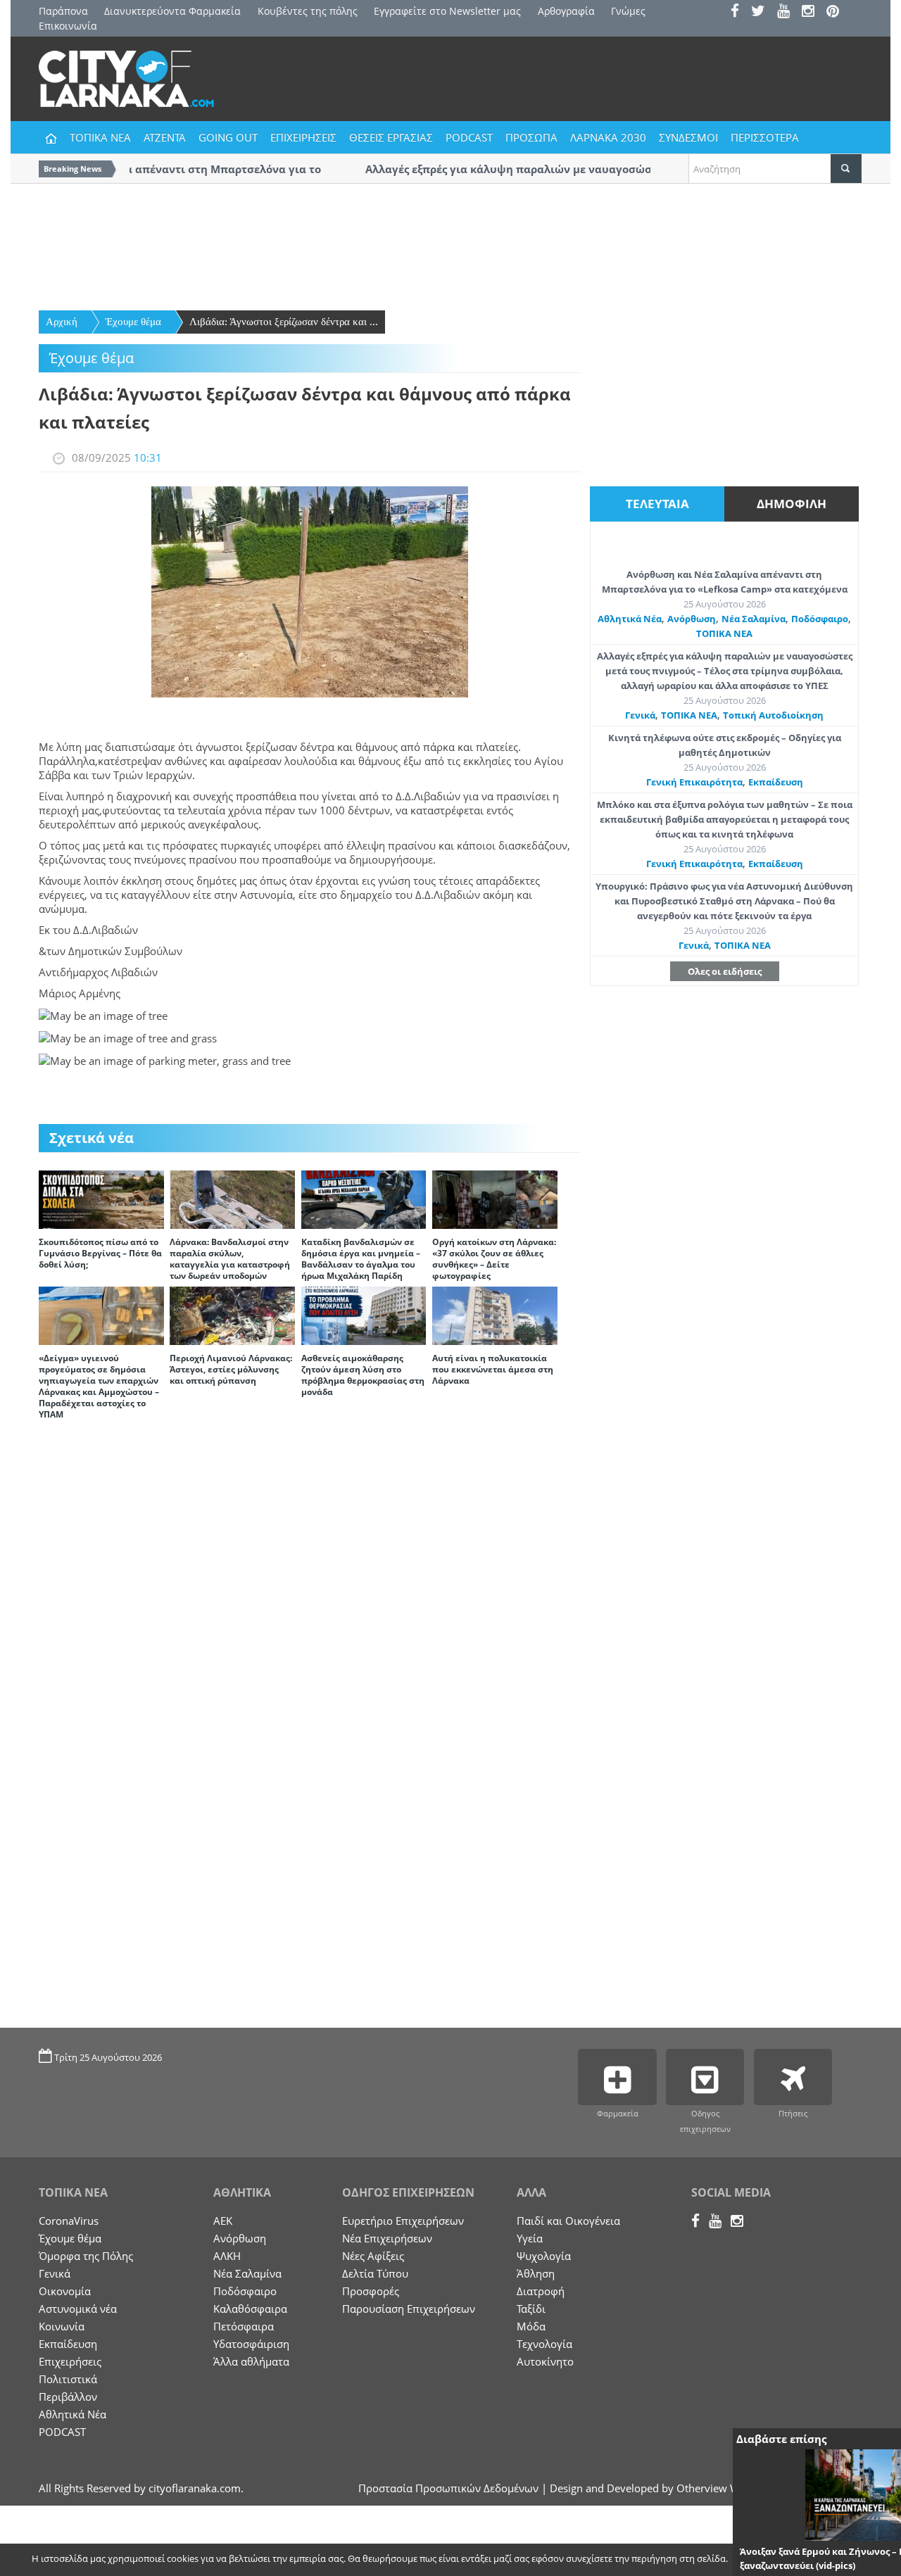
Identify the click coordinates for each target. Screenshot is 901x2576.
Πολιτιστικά (68, 2379)
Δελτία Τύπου (375, 2273)
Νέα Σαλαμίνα (754, 619)
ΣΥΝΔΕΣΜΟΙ (688, 137)
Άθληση (536, 2273)
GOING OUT (228, 137)
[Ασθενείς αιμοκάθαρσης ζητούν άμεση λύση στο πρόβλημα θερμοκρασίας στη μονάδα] (364, 1315)
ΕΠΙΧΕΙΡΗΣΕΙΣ (303, 137)
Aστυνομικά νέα (78, 2309)
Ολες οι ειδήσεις (725, 971)
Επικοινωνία (68, 26)
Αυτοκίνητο (545, 2361)
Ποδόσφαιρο (820, 619)
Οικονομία (65, 2291)
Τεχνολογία (544, 2344)
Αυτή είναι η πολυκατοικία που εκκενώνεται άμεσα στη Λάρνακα (493, 1369)
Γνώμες (628, 11)
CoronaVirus (69, 2221)
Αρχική (62, 322)
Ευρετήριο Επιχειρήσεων (403, 2221)
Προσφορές (371, 2291)
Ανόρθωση (692, 619)
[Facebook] (739, 12)
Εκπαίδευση (776, 782)
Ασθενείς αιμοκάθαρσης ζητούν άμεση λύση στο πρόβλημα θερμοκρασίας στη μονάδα (363, 1375)
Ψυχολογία (544, 2256)
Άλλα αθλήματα (251, 2361)
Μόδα (531, 2326)
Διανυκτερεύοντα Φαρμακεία (172, 11)
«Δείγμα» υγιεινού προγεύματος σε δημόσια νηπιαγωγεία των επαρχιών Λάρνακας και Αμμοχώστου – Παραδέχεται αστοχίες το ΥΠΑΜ (99, 1386)
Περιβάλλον (68, 2397)
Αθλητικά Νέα (630, 619)
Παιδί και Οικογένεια (568, 2221)
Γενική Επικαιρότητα (694, 782)
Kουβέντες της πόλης (308, 11)
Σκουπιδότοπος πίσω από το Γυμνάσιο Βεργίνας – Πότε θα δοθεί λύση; (100, 1253)
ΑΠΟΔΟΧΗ (764, 2560)
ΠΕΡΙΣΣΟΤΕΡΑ (765, 137)
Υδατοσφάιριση (251, 2344)
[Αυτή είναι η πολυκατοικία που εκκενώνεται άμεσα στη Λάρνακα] (495, 1315)
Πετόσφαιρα (244, 2326)
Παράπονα (63, 11)
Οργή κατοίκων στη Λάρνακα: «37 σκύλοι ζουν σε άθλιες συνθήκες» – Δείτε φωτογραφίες (494, 1259)
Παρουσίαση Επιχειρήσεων (409, 2309)
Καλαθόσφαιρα (250, 2309)
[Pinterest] (837, 12)
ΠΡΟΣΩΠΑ (531, 137)
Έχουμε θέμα (133, 322)
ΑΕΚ (223, 2221)
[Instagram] (813, 12)
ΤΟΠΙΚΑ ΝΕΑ (100, 137)
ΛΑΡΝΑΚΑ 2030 (608, 137)
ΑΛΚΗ (227, 2256)
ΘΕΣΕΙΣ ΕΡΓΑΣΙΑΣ (391, 137)
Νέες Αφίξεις (373, 2256)
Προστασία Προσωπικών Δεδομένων (448, 2488)
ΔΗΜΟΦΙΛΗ (792, 504)
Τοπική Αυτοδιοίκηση (773, 715)
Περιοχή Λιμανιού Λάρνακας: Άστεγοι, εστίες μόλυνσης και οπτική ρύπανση (231, 1369)
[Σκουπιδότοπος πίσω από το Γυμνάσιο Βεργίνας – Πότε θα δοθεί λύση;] (101, 1199)
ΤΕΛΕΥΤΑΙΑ (657, 504)
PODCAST (469, 137)
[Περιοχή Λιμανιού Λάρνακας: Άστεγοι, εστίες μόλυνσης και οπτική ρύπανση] (232, 1315)
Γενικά (640, 715)
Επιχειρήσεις (70, 2361)
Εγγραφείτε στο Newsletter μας (447, 11)
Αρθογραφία (566, 11)
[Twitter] (763, 12)
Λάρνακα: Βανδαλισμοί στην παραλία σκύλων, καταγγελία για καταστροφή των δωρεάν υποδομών (230, 1259)
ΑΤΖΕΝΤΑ (165, 137)
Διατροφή (541, 2291)
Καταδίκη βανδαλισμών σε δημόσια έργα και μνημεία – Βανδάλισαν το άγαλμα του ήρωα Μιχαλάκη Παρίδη (361, 1259)
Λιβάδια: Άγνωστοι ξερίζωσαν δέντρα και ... (284, 322)
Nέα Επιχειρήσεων (387, 2238)
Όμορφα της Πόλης (86, 2256)
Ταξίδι (531, 2309)
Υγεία (530, 2238)
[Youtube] (788, 12)
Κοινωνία (62, 2326)
